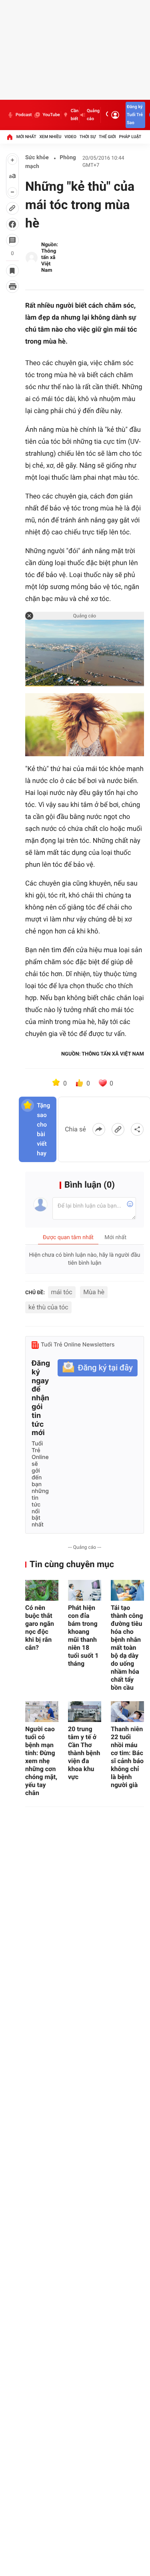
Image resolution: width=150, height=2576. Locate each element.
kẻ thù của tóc (48, 1307)
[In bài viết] (12, 287)
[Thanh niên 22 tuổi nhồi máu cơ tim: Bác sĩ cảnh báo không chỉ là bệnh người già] (127, 1712)
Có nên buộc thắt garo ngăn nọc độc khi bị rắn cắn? (40, 1628)
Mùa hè (94, 1292)
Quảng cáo (93, 115)
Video (70, 137)
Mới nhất (26, 137)
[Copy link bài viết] (118, 1129)
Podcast (24, 115)
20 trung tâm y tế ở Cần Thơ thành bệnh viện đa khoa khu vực (84, 1753)
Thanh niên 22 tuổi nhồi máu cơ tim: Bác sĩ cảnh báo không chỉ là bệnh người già (127, 1757)
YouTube (51, 115)
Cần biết (75, 115)
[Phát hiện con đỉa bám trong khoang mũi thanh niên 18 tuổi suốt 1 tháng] (85, 1590)
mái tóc (62, 1292)
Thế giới (107, 137)
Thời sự (88, 137)
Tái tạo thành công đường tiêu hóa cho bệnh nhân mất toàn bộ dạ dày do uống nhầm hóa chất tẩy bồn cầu (127, 1648)
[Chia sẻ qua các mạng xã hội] (137, 1129)
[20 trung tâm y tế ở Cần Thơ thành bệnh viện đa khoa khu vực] (85, 1712)
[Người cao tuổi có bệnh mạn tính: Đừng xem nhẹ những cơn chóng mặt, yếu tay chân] (42, 1712)
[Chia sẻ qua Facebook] (99, 1129)
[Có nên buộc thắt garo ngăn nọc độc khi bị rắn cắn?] (42, 1590)
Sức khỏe (37, 158)
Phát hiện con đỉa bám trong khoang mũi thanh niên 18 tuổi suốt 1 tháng (83, 1636)
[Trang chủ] (10, 137)
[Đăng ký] (98, 1368)
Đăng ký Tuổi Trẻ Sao (135, 115)
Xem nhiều (50, 137)
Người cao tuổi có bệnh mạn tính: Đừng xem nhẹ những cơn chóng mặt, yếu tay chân (41, 1761)
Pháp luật (130, 137)
